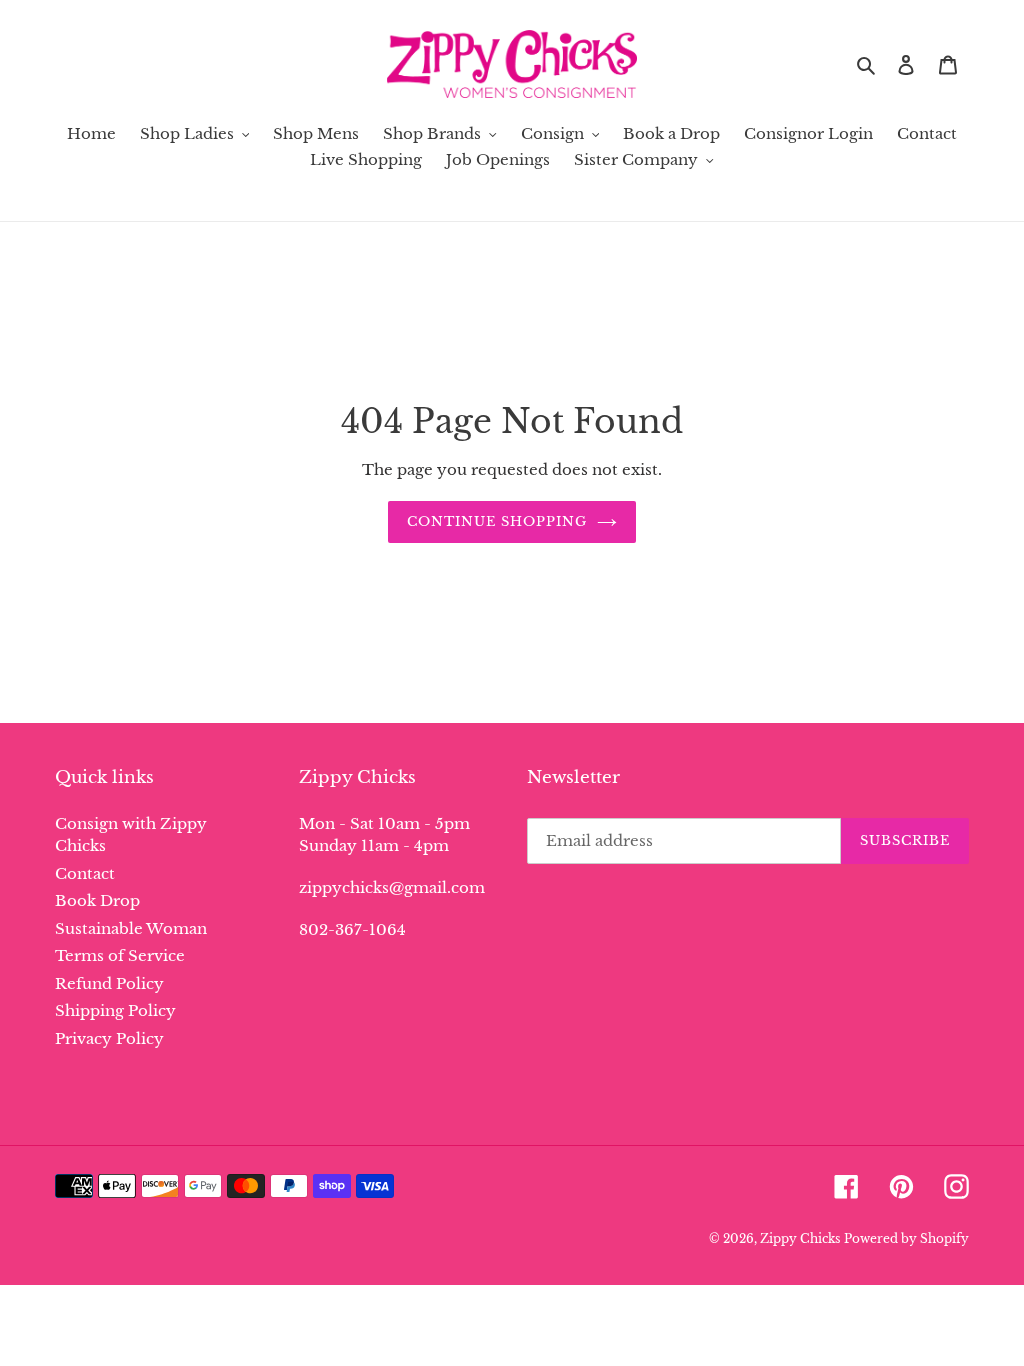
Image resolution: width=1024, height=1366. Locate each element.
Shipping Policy (115, 1010)
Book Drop (97, 900)
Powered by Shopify (906, 1238)
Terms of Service (120, 955)
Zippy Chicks (800, 1238)
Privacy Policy (109, 1038)
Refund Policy (109, 983)
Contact (85, 873)
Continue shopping (497, 521)
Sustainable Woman (131, 928)
